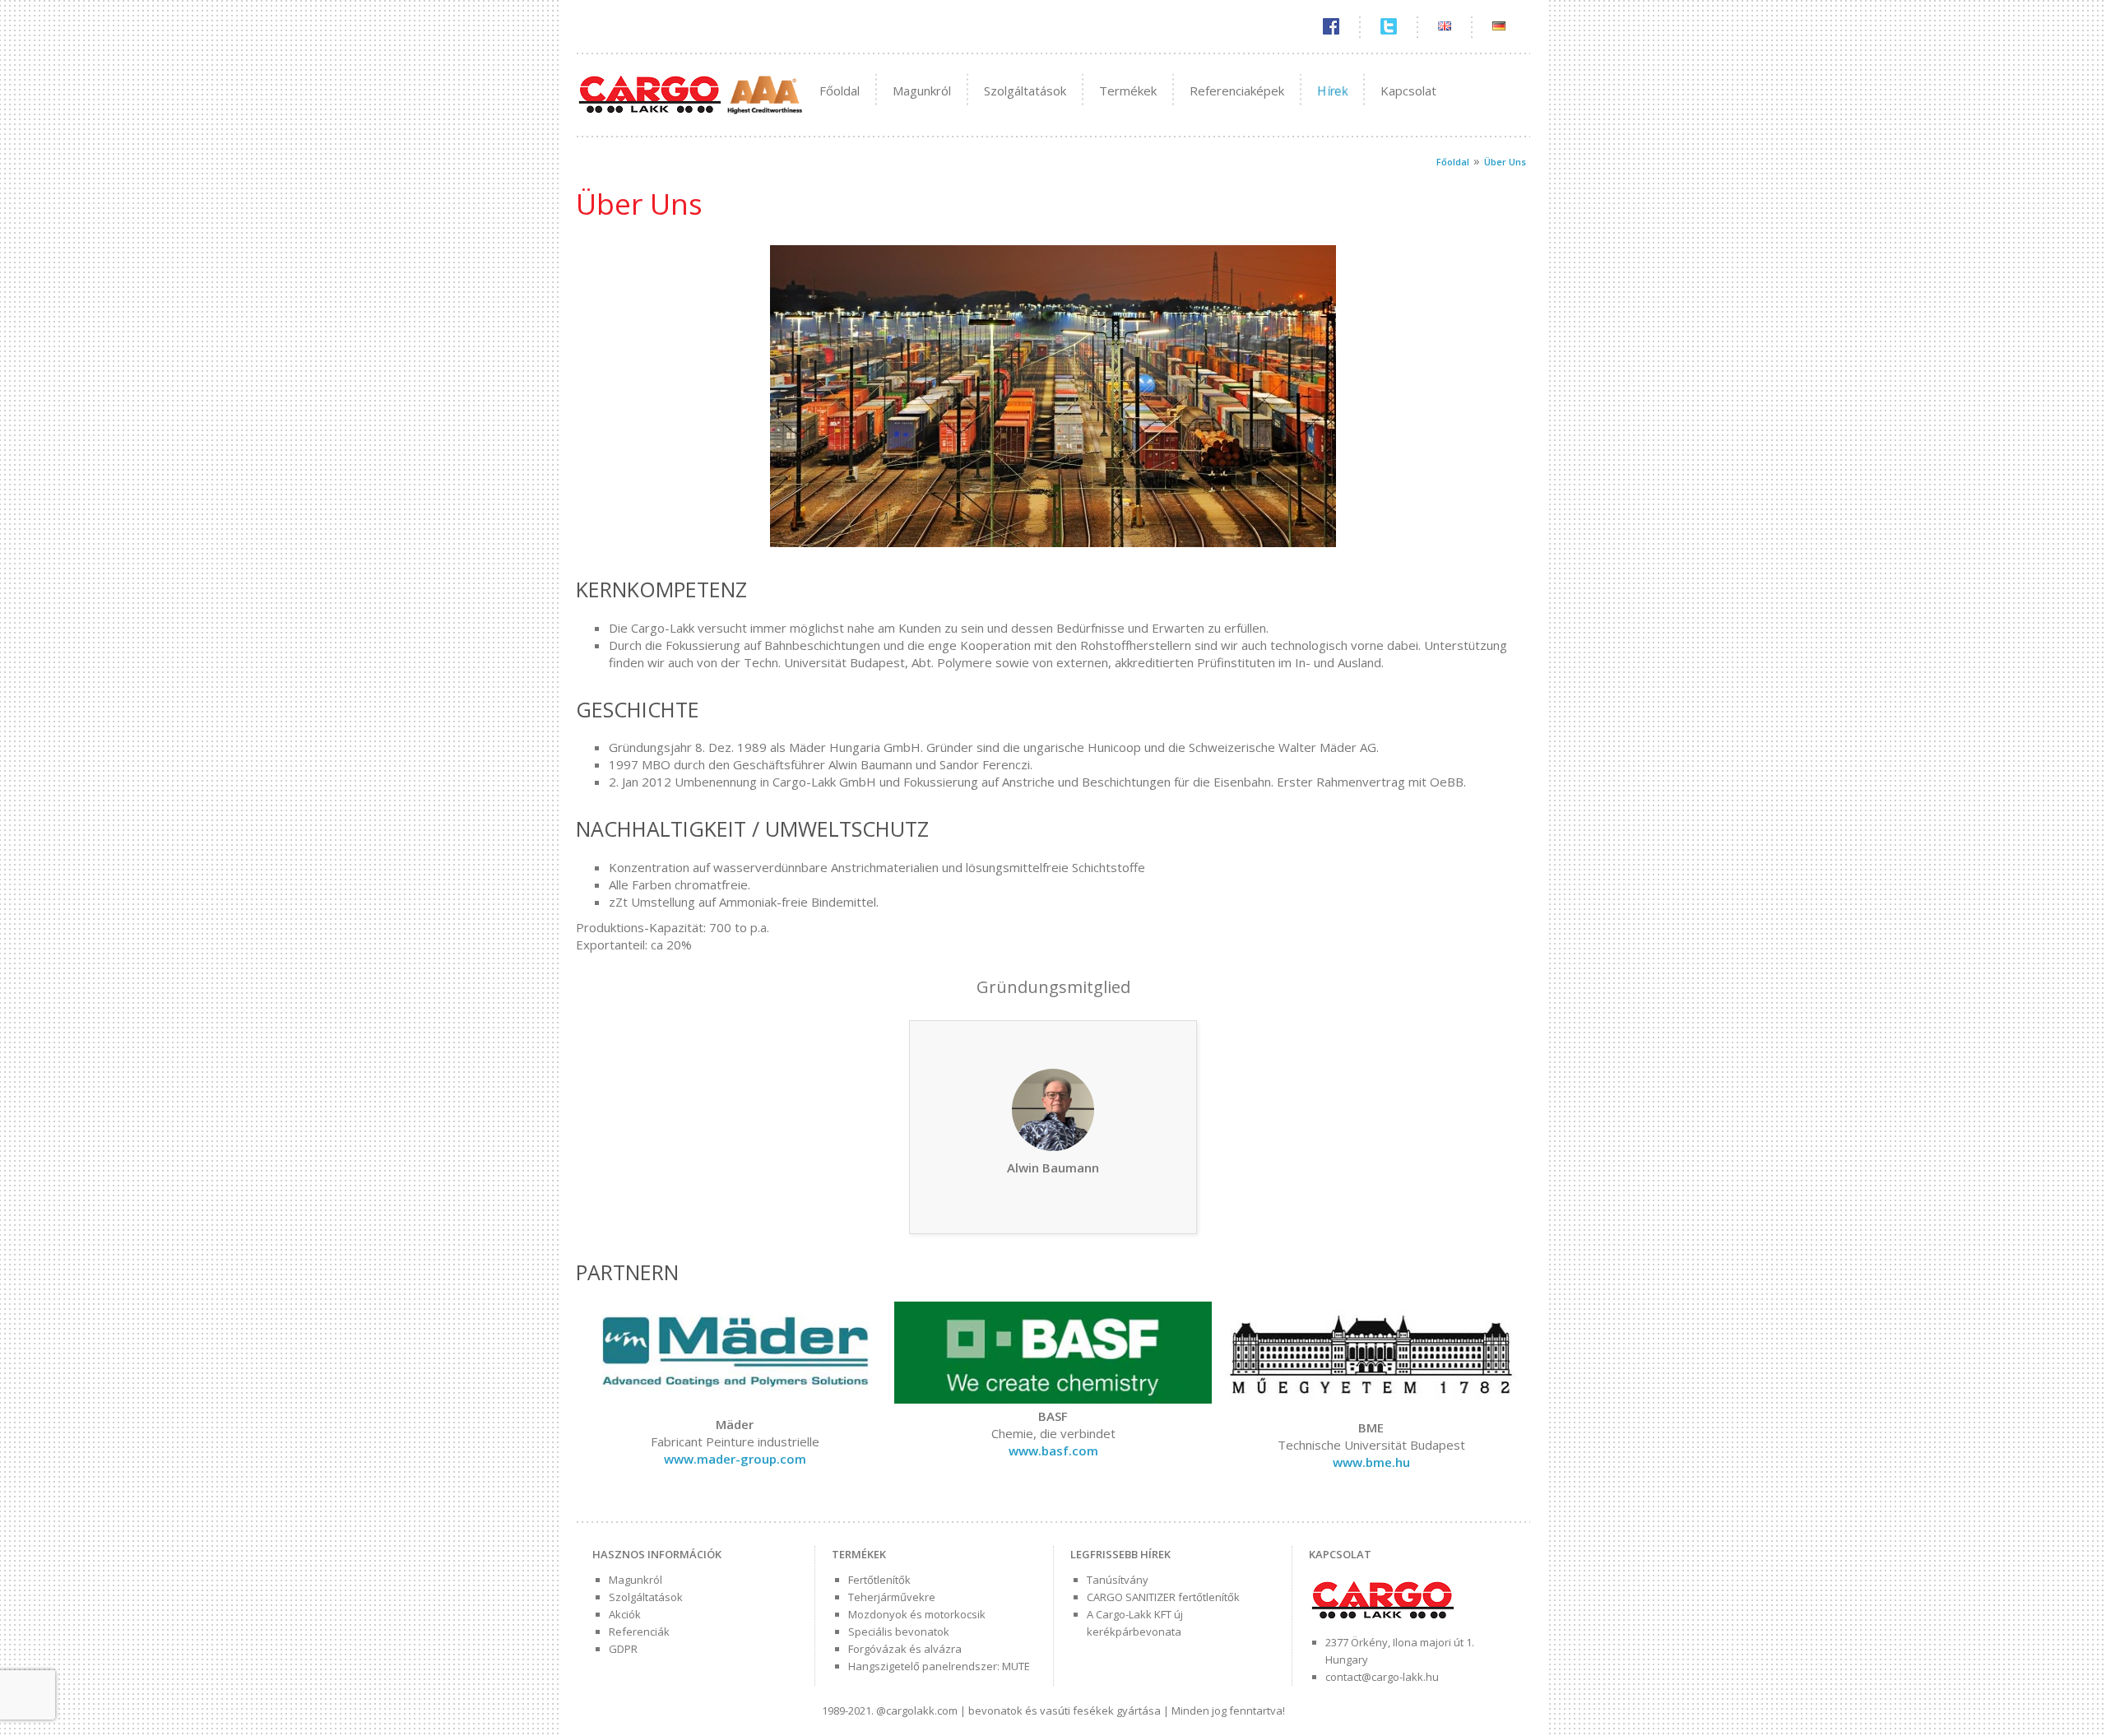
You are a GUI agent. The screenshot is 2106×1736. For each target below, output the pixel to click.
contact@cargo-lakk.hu (1382, 1677)
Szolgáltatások (1025, 91)
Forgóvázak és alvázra (905, 1649)
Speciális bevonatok (899, 1632)
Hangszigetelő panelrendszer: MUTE (939, 1666)
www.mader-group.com (735, 1459)
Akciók (625, 1614)
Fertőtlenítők (879, 1580)
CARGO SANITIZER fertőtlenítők (1163, 1597)
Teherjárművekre (892, 1597)
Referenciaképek (1237, 91)
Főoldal (840, 91)
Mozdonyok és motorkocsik (917, 1614)
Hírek (1332, 91)
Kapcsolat (1408, 91)
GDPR (623, 1649)
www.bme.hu (1371, 1462)
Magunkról (922, 91)
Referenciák (639, 1632)
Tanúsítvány (1118, 1580)
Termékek (1128, 91)
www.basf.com (1053, 1451)
